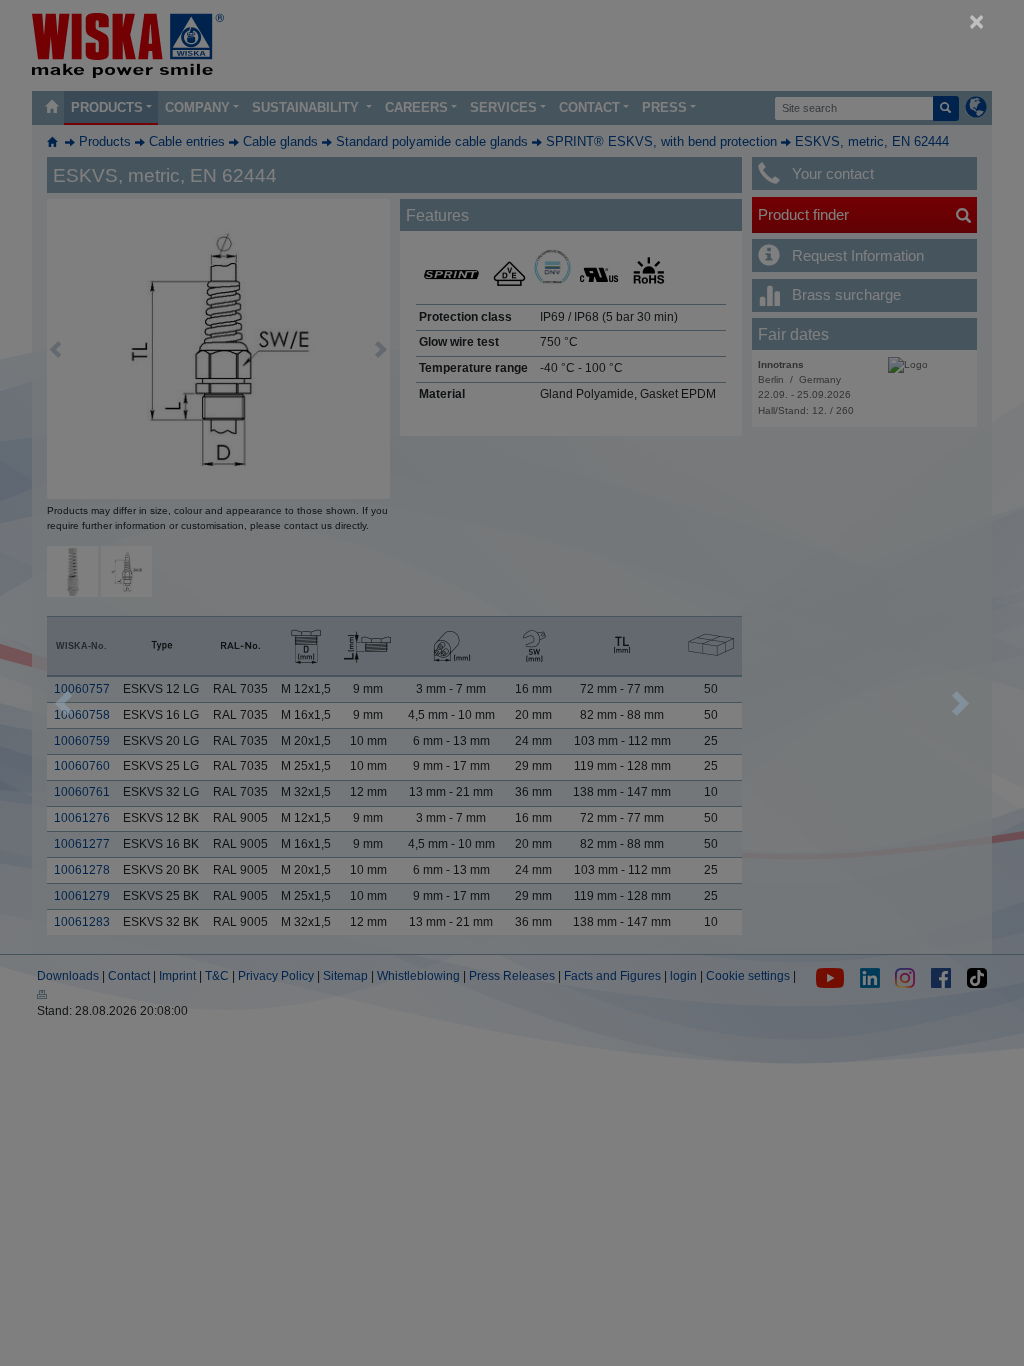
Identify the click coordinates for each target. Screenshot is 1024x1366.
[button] (63, 703)
